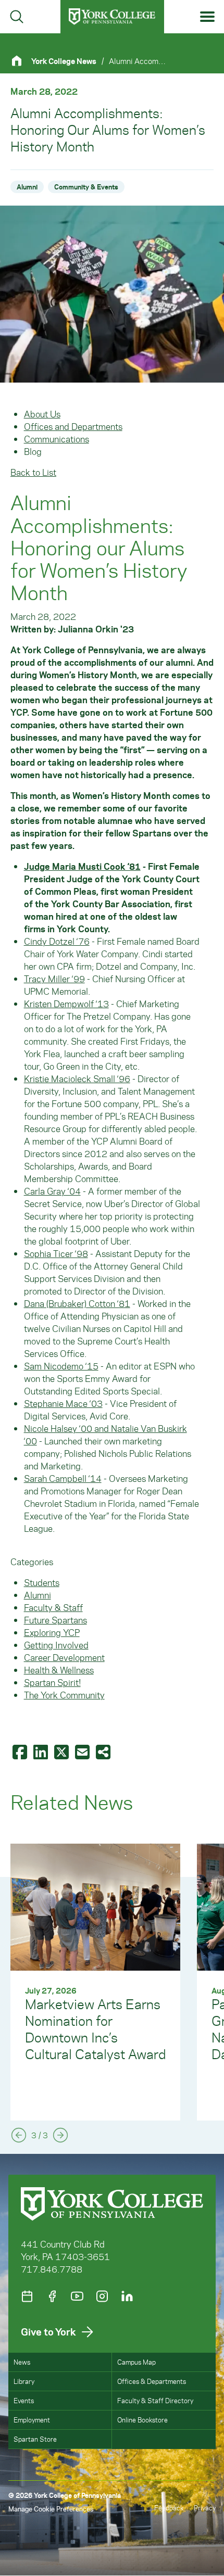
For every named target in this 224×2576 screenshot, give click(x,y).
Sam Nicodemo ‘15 (61, 1366)
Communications (57, 439)
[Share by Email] (83, 1752)
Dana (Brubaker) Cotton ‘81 (77, 1303)
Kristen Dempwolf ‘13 (66, 1004)
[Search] (17, 17)
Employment (32, 2420)
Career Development (64, 1657)
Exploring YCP (52, 1632)
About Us (42, 414)
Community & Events (86, 187)
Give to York (48, 2332)
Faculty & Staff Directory (155, 2400)
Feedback (169, 2508)
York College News (64, 61)
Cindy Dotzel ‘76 (57, 941)
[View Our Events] (27, 2296)
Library (24, 2381)
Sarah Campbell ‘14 (63, 1478)
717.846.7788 (52, 2269)
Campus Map (136, 2362)
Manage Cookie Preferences (51, 2509)
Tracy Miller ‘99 (54, 979)
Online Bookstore (142, 2420)
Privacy (205, 2508)
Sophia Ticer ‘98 (56, 1253)
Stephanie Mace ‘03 (63, 1403)
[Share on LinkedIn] (42, 1752)
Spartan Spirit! (52, 1682)
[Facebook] (52, 2296)
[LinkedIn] (127, 2296)
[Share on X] (63, 1752)
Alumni (27, 187)
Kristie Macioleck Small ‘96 (77, 1078)
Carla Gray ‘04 (52, 1191)
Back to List (33, 472)
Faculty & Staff (53, 1607)
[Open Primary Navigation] (208, 17)
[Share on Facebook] (21, 1752)
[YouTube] (77, 2296)
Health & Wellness (59, 1670)
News (22, 2362)
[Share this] (104, 1752)
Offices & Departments (152, 2381)
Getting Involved (56, 1645)
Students (42, 1582)
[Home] (21, 61)
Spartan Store (35, 2439)
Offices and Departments (73, 426)
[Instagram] (102, 2296)
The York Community (64, 1695)
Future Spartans (55, 1620)
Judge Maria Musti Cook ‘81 (82, 866)
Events (24, 2400)
